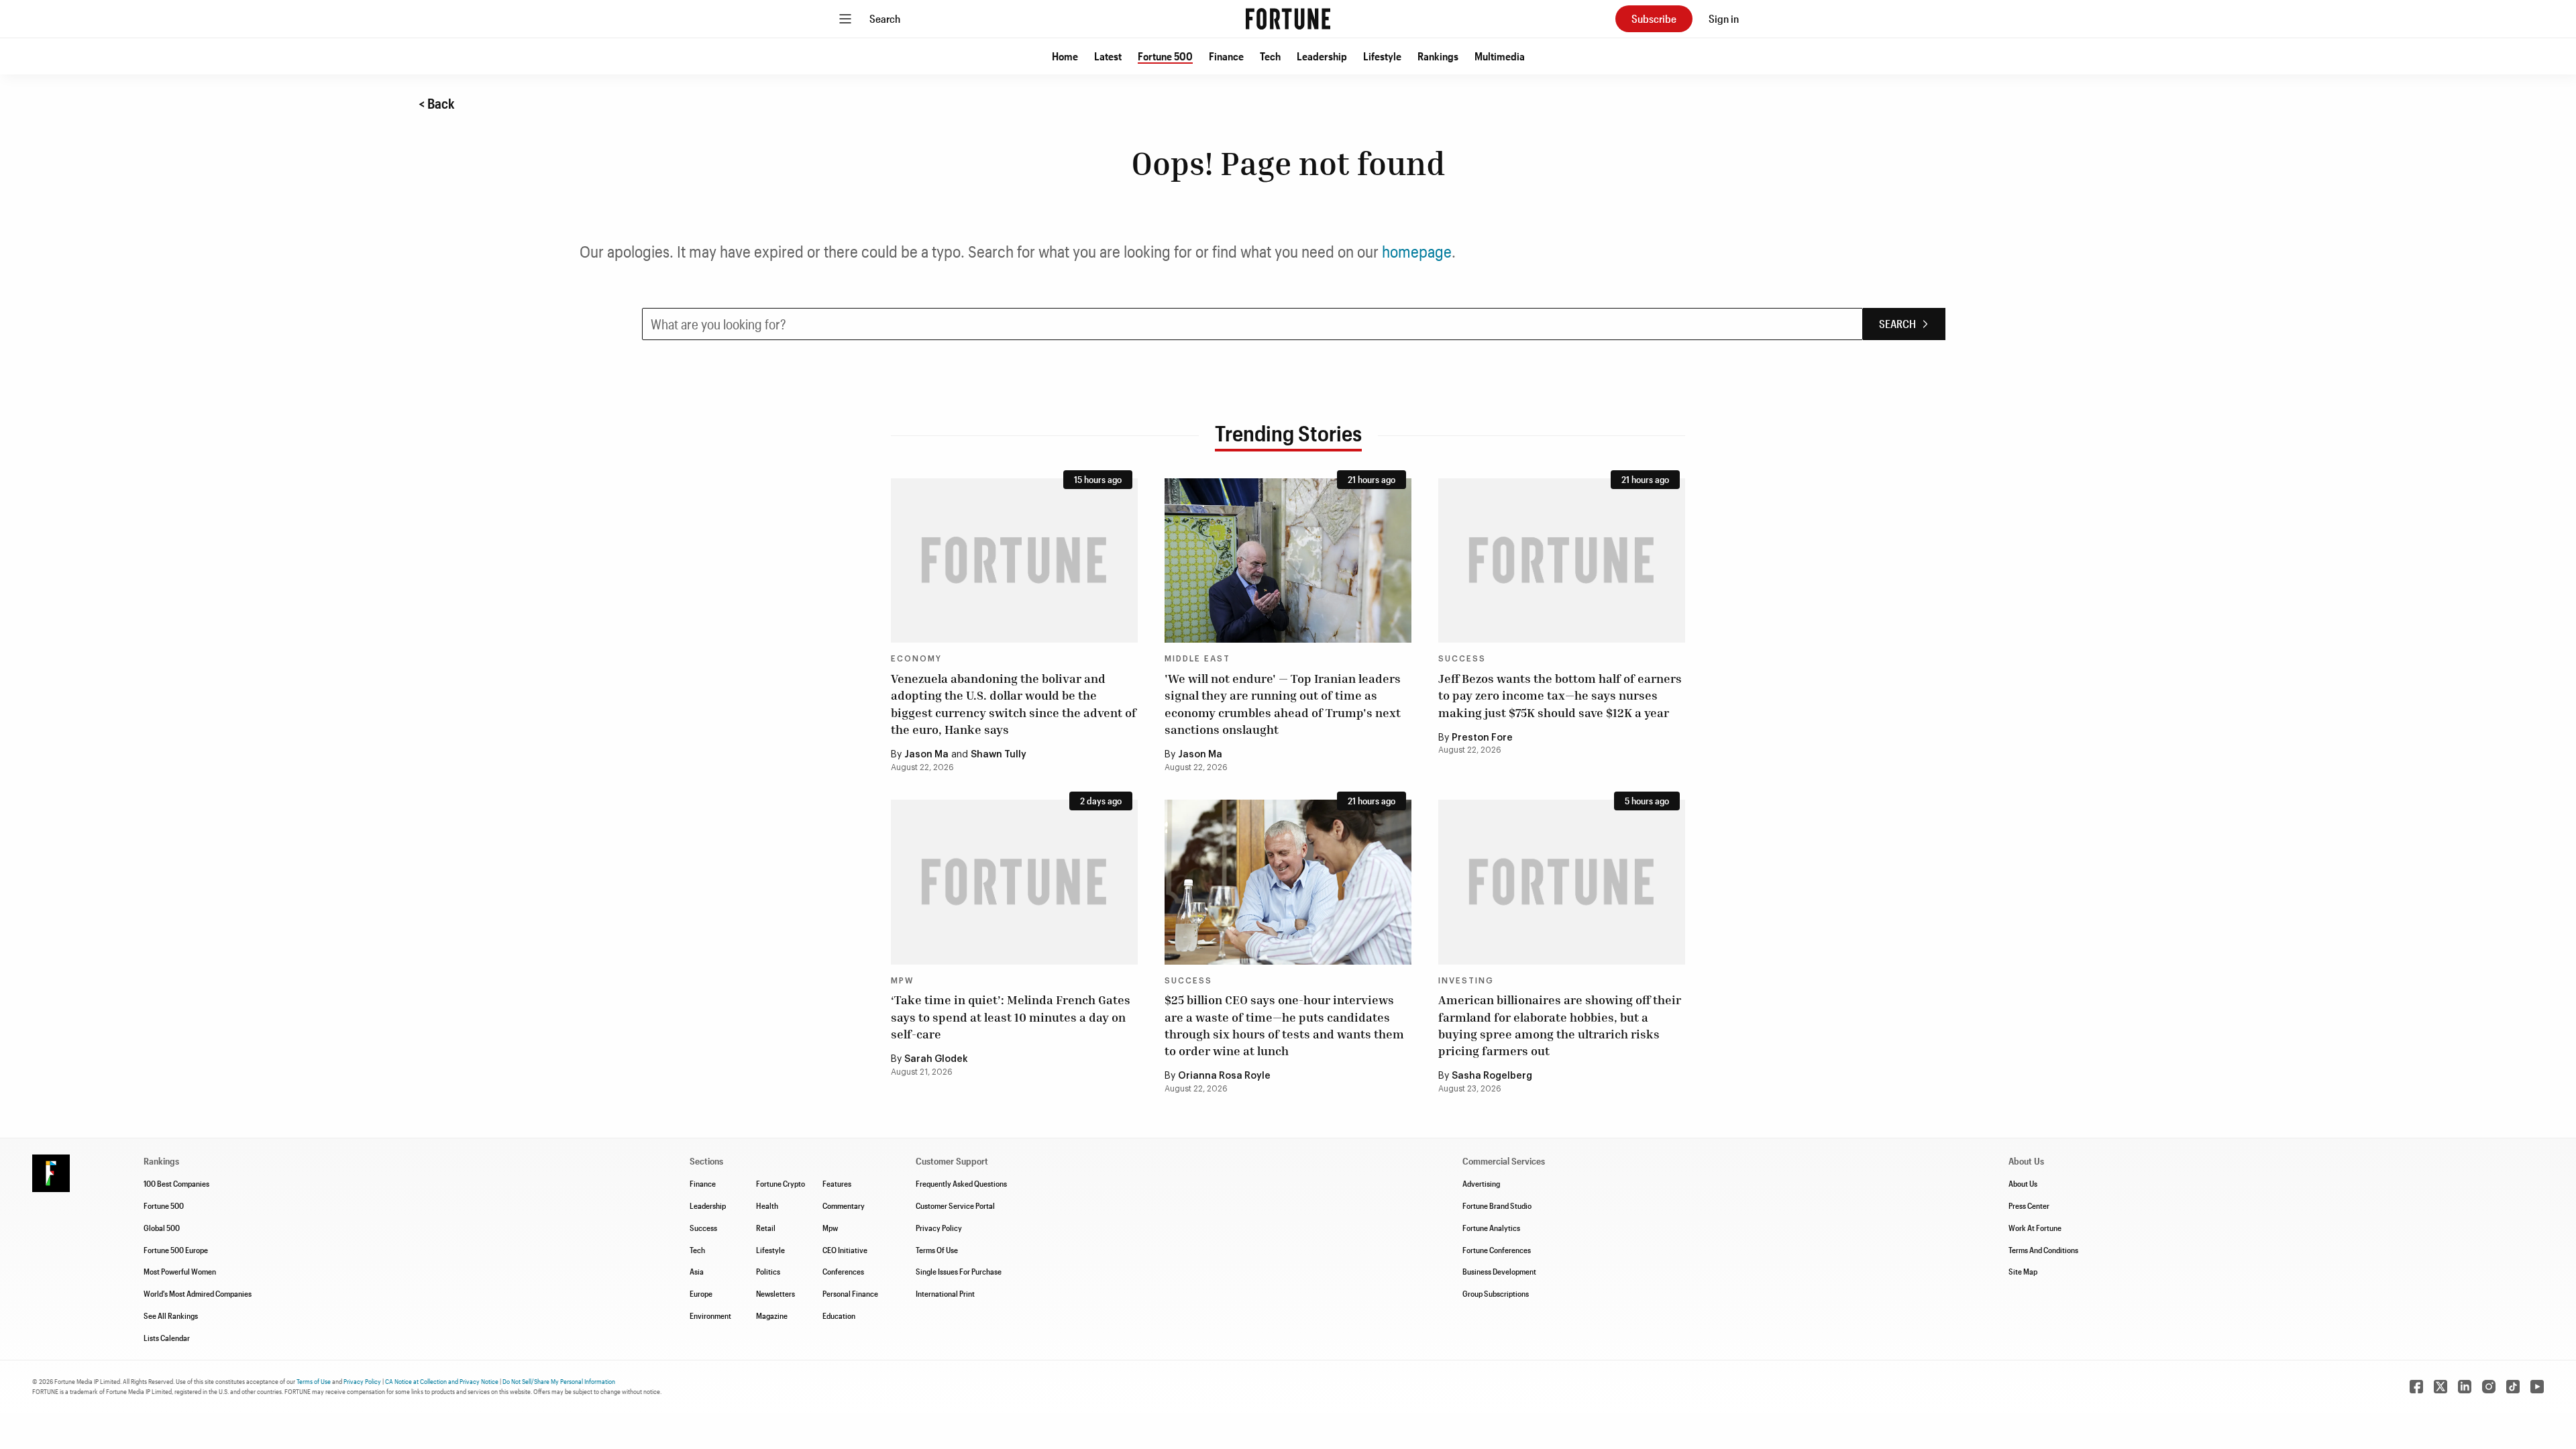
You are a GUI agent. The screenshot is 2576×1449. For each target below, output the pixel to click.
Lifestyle (1382, 56)
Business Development (1499, 1271)
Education (839, 1316)
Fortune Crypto (781, 1183)
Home (1065, 56)
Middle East (1197, 659)
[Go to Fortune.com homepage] (1288, 19)
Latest (1108, 56)
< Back (437, 103)
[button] (1065, 56)
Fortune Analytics (1491, 1228)
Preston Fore (1482, 738)
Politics (768, 1271)
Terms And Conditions (2043, 1250)
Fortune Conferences (1497, 1250)
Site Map (2023, 1271)
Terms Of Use (937, 1250)
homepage (1417, 251)
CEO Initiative (845, 1250)
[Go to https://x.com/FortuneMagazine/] (2440, 1387)
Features (837, 1183)
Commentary (844, 1205)
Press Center (2029, 1205)
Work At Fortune (2035, 1228)
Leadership (1322, 56)
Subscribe (1654, 18)
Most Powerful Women (180, 1271)
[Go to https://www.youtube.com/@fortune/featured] (2537, 1387)
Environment (710, 1316)
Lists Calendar (167, 1338)
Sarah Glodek (936, 1059)
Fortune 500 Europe (176, 1250)
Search (885, 18)
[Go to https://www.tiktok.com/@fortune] (2513, 1387)
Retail (766, 1228)
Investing (1466, 981)
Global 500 (162, 1228)
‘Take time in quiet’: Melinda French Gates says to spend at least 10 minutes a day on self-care (1011, 1016)
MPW (902, 981)
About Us (2023, 1183)
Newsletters (775, 1293)
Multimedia (1500, 56)
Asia (697, 1271)
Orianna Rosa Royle (1224, 1076)
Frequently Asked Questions (961, 1183)
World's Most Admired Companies (198, 1293)
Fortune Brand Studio (1497, 1205)
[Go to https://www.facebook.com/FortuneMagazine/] (2416, 1387)
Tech (1270, 56)
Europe (701, 1293)
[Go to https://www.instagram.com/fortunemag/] (2489, 1387)
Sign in (1724, 18)
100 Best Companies (176, 1183)
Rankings (1438, 56)
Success (1462, 659)
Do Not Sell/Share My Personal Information (559, 1381)
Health (767, 1205)
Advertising (1481, 1183)
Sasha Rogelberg (1492, 1076)
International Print (945, 1293)
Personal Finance (850, 1293)
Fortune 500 (1165, 56)
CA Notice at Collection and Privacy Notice (442, 1381)
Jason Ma (926, 755)
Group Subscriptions (1496, 1293)
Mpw (830, 1228)
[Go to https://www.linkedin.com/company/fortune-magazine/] (2465, 1387)
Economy (916, 659)
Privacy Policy (939, 1228)
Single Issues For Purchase (959, 1271)
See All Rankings (171, 1316)
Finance (1226, 56)
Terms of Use (314, 1381)
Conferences (843, 1271)
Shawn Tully (999, 755)
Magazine (772, 1316)
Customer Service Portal (955, 1205)
